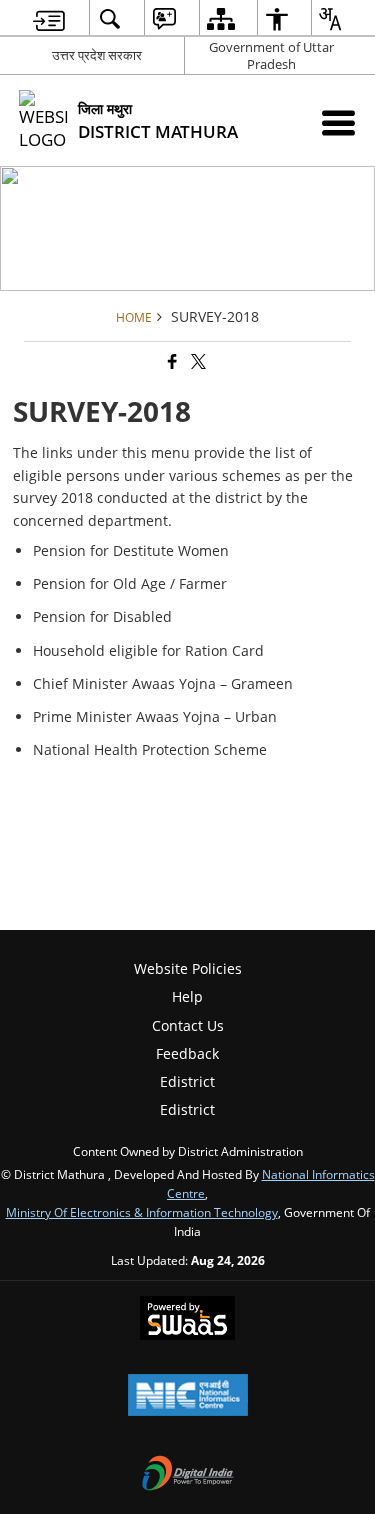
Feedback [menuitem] (187, 1053)
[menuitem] (49, 18)
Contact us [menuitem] (188, 1025)
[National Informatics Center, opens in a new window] (188, 1397)
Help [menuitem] (187, 996)
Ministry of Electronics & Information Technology (142, 1212)
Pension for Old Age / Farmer (130, 583)
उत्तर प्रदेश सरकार (97, 55)
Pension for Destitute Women (131, 550)
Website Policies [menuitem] (188, 968)
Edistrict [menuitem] (187, 1081)
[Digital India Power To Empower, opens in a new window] (188, 1475)
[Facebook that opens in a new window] (171, 361)
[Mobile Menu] (338, 122)
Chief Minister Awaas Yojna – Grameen (163, 683)
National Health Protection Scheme (150, 749)
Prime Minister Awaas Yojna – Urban (155, 716)
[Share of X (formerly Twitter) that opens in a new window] (197, 361)
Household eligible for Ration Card (148, 650)
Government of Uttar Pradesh (271, 55)
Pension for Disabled (102, 616)
